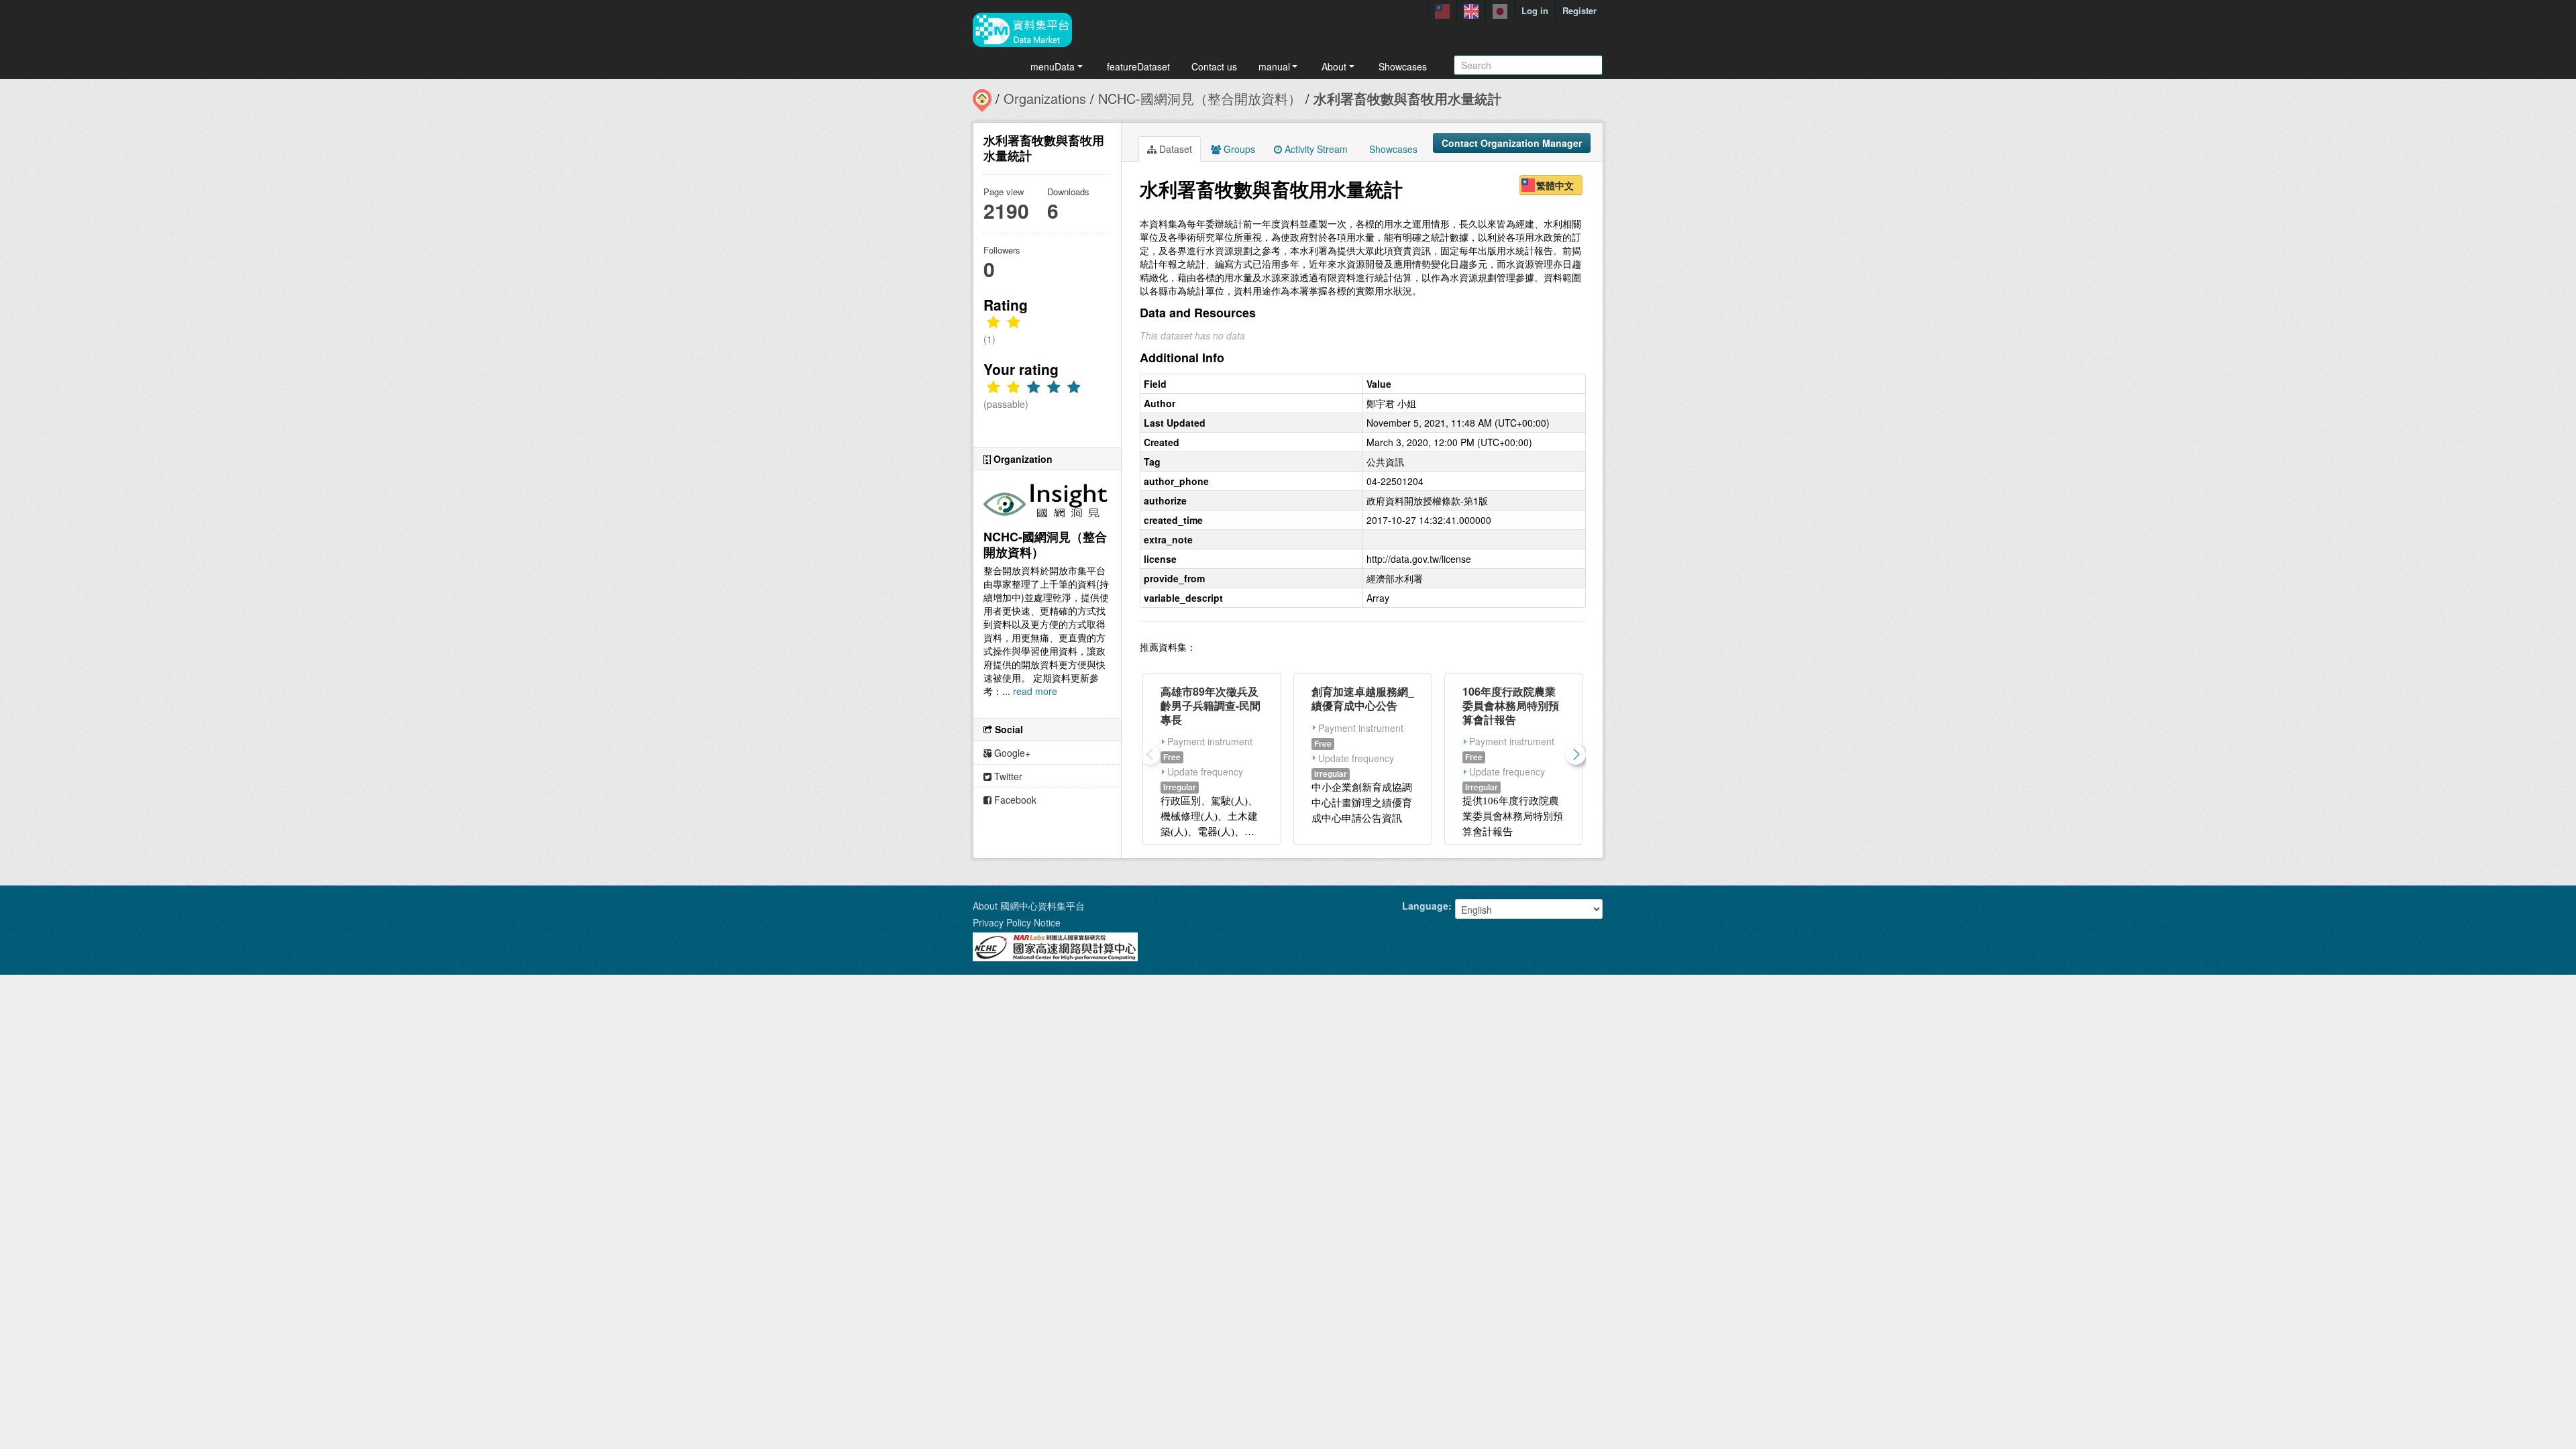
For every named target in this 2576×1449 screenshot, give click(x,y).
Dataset (1174, 149)
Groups (1238, 149)
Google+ (1011, 753)
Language (1425, 906)
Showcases (1403, 66)
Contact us (1214, 66)
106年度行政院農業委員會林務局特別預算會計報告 (1511, 705)
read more (1035, 691)
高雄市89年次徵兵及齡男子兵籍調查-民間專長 (1211, 705)
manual (1274, 66)
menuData (1053, 66)
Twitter (1007, 776)
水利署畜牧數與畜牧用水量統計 (1407, 98)
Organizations (1045, 98)
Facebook (1014, 800)
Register (1579, 10)
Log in (1535, 10)
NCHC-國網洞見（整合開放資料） (1200, 98)
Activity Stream (1315, 149)
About (1334, 66)
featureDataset (1138, 66)
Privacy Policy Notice (1017, 922)
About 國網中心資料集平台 (1029, 906)
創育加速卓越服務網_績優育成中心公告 (1363, 698)
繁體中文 (1555, 185)
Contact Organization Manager (1512, 143)
